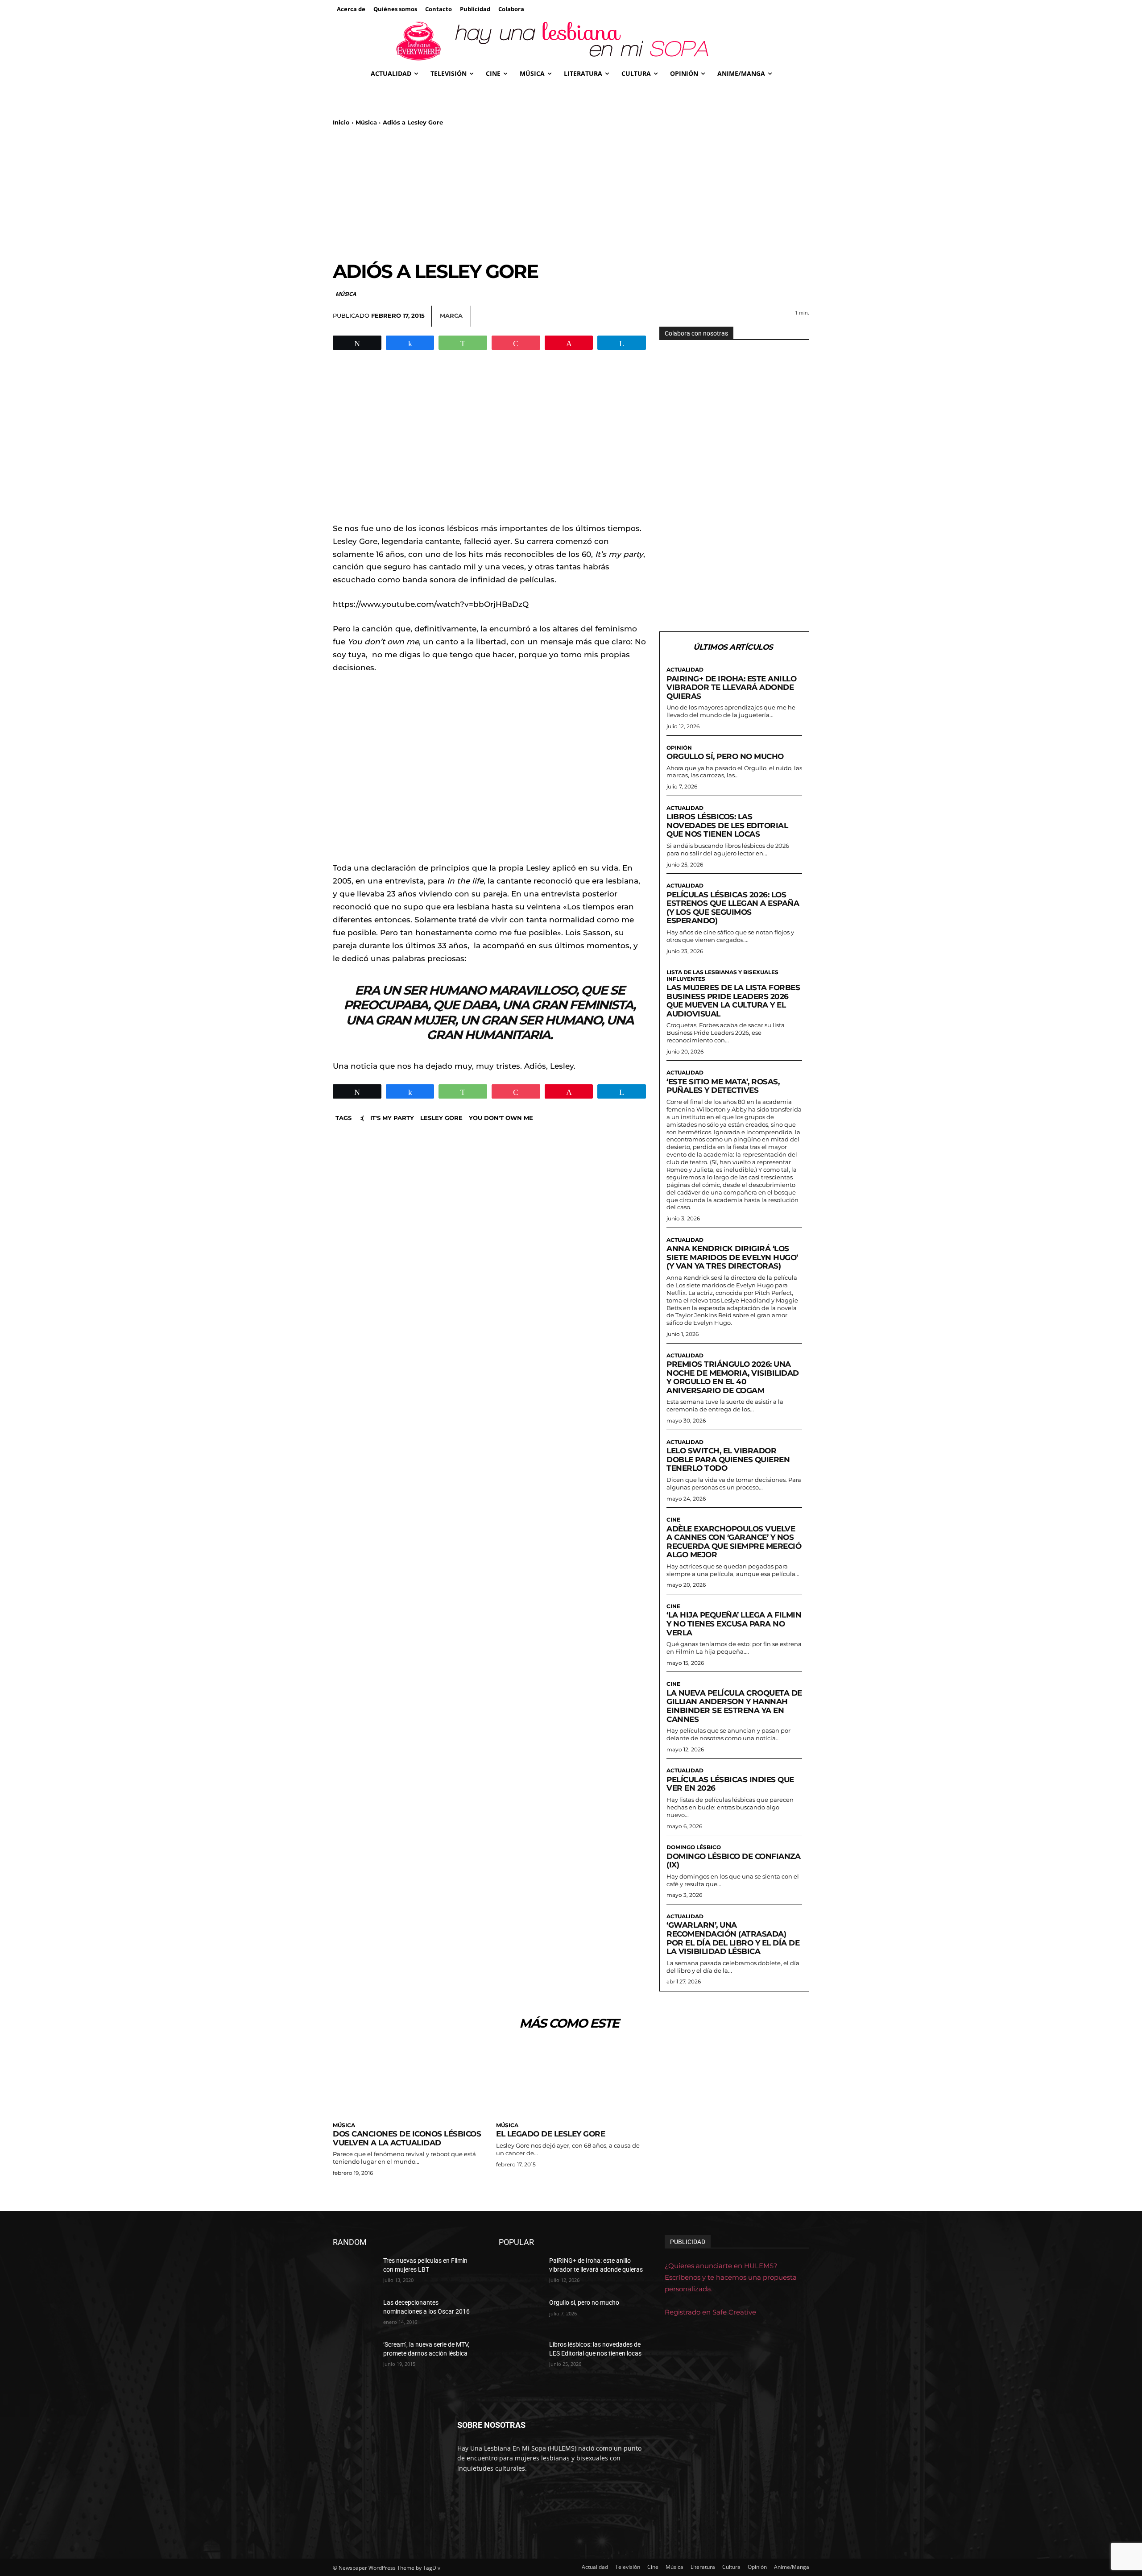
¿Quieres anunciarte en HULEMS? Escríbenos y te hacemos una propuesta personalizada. (731, 2277)
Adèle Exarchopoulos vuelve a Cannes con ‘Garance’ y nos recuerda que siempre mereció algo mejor (734, 1542)
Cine (673, 1520)
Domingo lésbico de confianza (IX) (733, 1861)
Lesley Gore (441, 1118)
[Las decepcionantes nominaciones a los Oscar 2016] (354, 2314)
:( (362, 1118)
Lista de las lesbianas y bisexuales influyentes (722, 975)
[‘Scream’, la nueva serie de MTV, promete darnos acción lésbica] (354, 2356)
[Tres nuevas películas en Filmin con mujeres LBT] (354, 2272)
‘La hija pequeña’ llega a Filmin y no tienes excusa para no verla (734, 1624)
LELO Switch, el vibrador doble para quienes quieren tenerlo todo (728, 1459)
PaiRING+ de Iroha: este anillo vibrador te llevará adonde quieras (731, 687)
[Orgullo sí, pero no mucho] (520, 2314)
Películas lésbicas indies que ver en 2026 (730, 1784)
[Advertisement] (571, 193)
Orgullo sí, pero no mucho (725, 756)
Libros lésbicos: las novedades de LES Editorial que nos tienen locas (727, 825)
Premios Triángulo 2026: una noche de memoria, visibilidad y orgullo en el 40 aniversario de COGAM (733, 1377)
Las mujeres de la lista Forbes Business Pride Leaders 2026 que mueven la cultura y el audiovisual (733, 1001)
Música (366, 122)
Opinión (679, 748)
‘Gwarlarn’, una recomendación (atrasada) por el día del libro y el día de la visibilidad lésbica (733, 1938)
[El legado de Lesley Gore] (571, 2080)
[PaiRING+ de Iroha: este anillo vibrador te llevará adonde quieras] (520, 2272)
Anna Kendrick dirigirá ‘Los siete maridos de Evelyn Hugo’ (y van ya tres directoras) (732, 1257)
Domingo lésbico (694, 1847)
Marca (451, 315)
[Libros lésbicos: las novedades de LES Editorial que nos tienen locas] (520, 2356)
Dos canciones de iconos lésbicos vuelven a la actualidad (407, 2138)
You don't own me (501, 1118)
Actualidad (685, 670)
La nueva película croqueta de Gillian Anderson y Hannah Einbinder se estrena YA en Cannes (734, 1706)
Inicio (341, 122)
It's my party (392, 1118)
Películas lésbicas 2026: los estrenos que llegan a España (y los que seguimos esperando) (733, 908)
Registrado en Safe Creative (710, 2312)
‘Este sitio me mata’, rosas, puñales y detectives (723, 1086)
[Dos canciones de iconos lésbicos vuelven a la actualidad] (408, 2080)
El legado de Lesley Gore (550, 2134)
